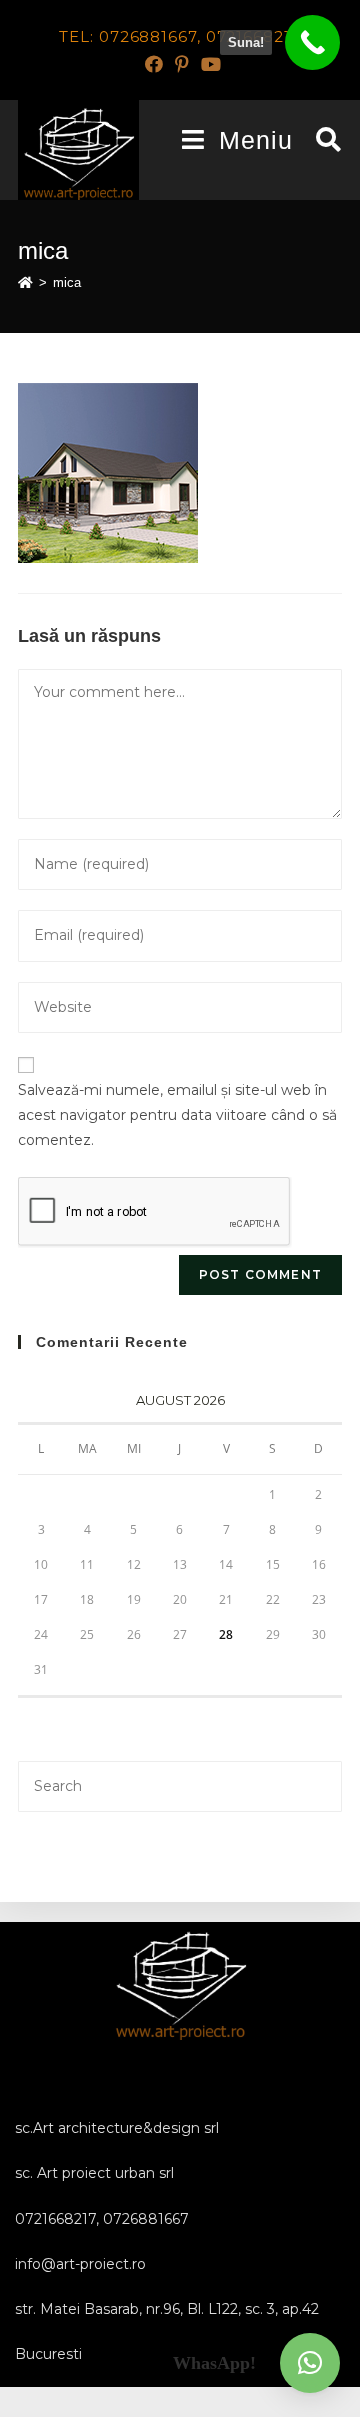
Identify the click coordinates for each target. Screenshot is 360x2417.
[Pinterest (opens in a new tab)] (182, 64)
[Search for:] (321, 140)
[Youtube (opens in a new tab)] (208, 64)
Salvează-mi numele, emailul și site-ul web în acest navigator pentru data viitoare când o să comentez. (177, 1115)
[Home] (25, 282)
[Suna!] (312, 42)
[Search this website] (180, 1785)
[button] (310, 2363)
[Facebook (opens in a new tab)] (154, 64)
